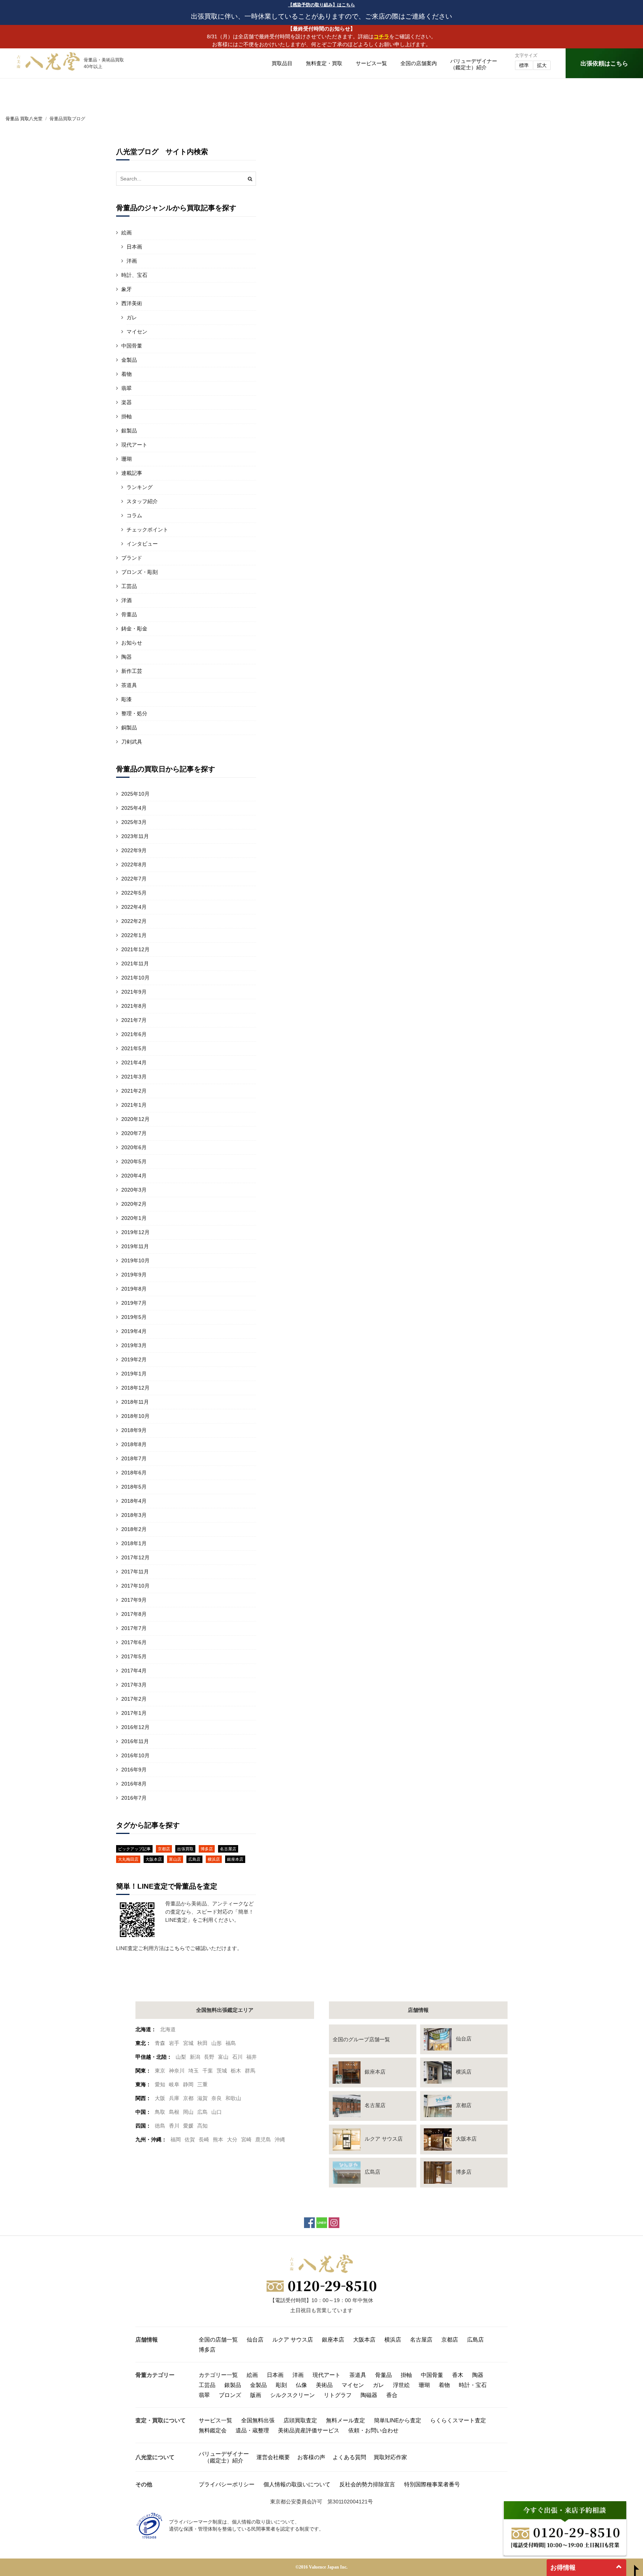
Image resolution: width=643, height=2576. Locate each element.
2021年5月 (134, 1048)
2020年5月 (134, 1161)
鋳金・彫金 (134, 629)
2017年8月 (134, 1614)
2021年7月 (134, 1020)
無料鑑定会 (213, 2430)
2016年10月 (135, 1755)
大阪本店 (154, 1859)
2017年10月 (135, 1586)
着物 (127, 374)
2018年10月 (135, 1416)
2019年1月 (134, 1374)
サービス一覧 (371, 63)
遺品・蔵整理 (252, 2430)
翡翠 (127, 388)
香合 (392, 2395)
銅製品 (129, 728)
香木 (458, 2375)
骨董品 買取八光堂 (24, 119)
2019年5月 (134, 1317)
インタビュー (142, 544)
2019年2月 (134, 1359)
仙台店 (255, 2340)
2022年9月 (134, 850)
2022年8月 (134, 864)
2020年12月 (135, 1119)
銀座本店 (235, 1859)
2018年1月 (134, 1543)
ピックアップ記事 (134, 1849)
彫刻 (281, 2385)
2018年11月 (135, 1402)
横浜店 (214, 1859)
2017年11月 (135, 1572)
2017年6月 (134, 1642)
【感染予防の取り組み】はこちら (321, 5)
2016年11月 (135, 1741)
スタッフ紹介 (142, 501)
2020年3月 (134, 1190)
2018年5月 (134, 1487)
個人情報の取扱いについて (297, 2484)
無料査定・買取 (324, 63)
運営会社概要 (273, 2457)
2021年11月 (135, 963)
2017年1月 (134, 1713)
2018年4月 (134, 1501)
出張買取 (185, 1849)
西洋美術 (132, 303)
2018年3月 (134, 1515)
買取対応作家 (390, 2457)
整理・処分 (134, 713)
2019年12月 (135, 1232)
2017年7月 (134, 1628)
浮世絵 (401, 2385)
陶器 (127, 657)
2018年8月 (134, 1444)
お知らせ (132, 643)
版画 (256, 2395)
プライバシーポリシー (227, 2484)
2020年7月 (134, 1133)
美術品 (324, 2385)
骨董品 (129, 614)
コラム (134, 515)
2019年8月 (134, 1289)
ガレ (132, 317)
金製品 (129, 360)
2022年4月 (134, 907)
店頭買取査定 (300, 2420)
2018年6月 (134, 1473)
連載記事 (132, 473)
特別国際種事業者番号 (432, 2484)
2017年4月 (134, 1671)
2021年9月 (134, 992)
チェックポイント (147, 530)
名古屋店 (228, 1849)
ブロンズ (230, 2395)
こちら (177, 1948)
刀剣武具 (132, 742)
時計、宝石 (134, 275)
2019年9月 (134, 1275)
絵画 (127, 233)
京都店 (164, 1849)
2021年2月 (134, 1091)
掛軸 (127, 416)
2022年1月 (134, 935)
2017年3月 (134, 1685)
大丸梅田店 (128, 1859)
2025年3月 (134, 822)
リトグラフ (338, 2395)
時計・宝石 (473, 2385)
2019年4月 (134, 1331)
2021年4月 (134, 1062)
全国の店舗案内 (419, 63)
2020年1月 (134, 1218)
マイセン (137, 332)
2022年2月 (134, 921)
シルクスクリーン (292, 2395)
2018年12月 (135, 1388)
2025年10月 (135, 794)
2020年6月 (134, 1147)
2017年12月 (135, 1557)
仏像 (301, 2385)
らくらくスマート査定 (458, 2420)
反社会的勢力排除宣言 (367, 2484)
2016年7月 (134, 1798)
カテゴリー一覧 (218, 2375)
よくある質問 (349, 2457)
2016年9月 (134, 1770)
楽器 (127, 402)
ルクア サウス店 (293, 2340)
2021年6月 (134, 1034)
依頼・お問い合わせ (373, 2430)
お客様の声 (311, 2457)
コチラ (381, 36)
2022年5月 (134, 893)
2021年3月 (134, 1077)
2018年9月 (134, 1430)
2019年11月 (135, 1246)
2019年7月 (134, 1303)
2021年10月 (135, 978)
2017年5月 (134, 1656)
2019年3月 (134, 1345)
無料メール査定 (346, 2420)
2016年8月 (134, 1784)
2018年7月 (134, 1458)
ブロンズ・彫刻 (140, 572)
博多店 (207, 1849)
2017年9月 (134, 1600)
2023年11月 (135, 836)
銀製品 (129, 431)
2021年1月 (134, 1105)
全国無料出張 (258, 2420)
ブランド (132, 558)
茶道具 (129, 685)
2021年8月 (134, 1006)
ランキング (140, 487)
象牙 (127, 289)
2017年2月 (134, 1699)
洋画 (132, 261)
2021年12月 (135, 949)
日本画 (134, 247)
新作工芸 (132, 671)
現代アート (134, 445)
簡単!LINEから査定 (398, 2420)
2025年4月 (134, 808)
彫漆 (127, 699)
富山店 (175, 1859)
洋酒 (127, 600)
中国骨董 (132, 346)
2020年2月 (134, 1204)
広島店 (194, 1859)
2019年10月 (135, 1260)
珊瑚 (127, 459)
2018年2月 (134, 1529)
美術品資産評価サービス (309, 2430)
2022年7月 (134, 879)
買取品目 (282, 63)
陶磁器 (369, 2395)
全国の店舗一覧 (218, 2340)
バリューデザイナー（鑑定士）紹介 (224, 2457)
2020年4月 (134, 1176)
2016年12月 (135, 1727)
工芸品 (129, 586)
